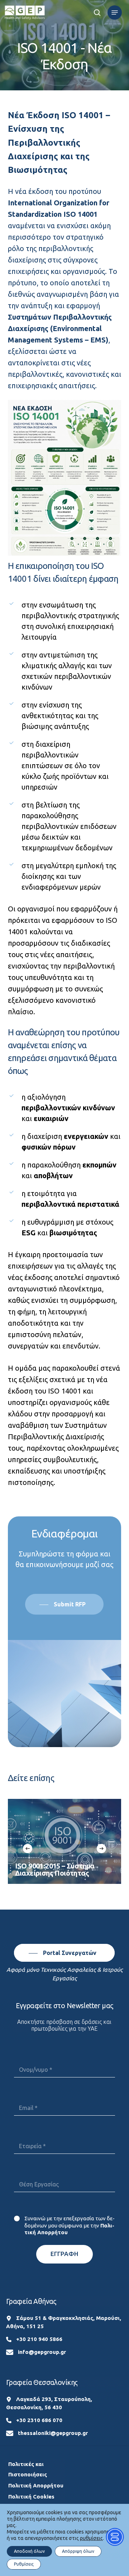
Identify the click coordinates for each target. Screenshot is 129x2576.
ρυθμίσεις (91, 2538)
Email (64, 2092)
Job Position (64, 2168)
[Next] (101, 1849)
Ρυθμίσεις (24, 2564)
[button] (115, 12)
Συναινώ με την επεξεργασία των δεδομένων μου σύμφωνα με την (70, 2225)
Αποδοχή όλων (29, 2551)
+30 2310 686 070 (39, 2420)
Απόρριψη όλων (78, 2551)
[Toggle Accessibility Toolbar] (115, 2537)
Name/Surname (64, 2053)
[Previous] (28, 1849)
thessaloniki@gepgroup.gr (53, 2433)
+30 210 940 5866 (39, 2339)
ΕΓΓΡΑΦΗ (64, 2254)
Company (64, 2130)
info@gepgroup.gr (42, 2352)
